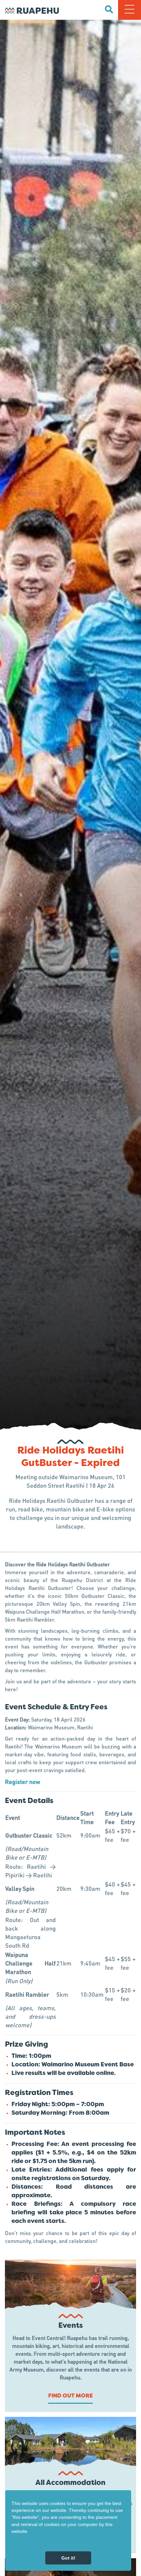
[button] (12, 2543)
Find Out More (70, 2396)
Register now (22, 1782)
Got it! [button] (68, 2558)
